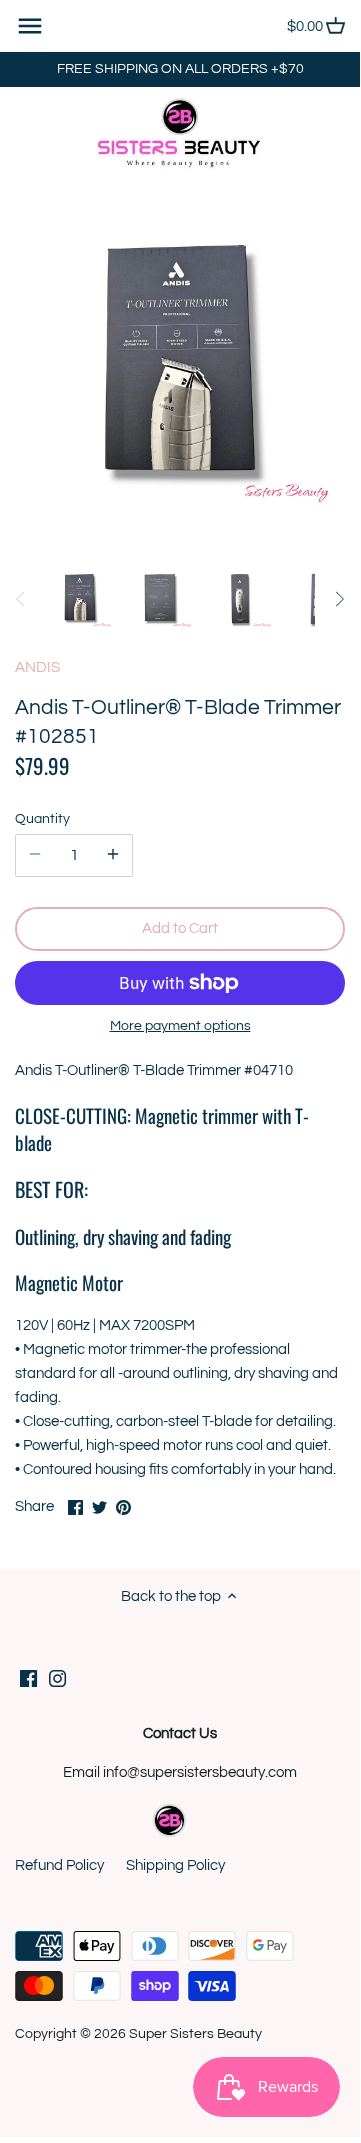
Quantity (42, 819)
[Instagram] (57, 1677)
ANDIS (37, 667)
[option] (80, 599)
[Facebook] (28, 1677)
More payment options (180, 1026)
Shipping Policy (175, 1865)
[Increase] (113, 855)
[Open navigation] (30, 26)
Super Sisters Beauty (195, 2034)
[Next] (339, 599)
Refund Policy (59, 1865)
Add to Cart (180, 928)
